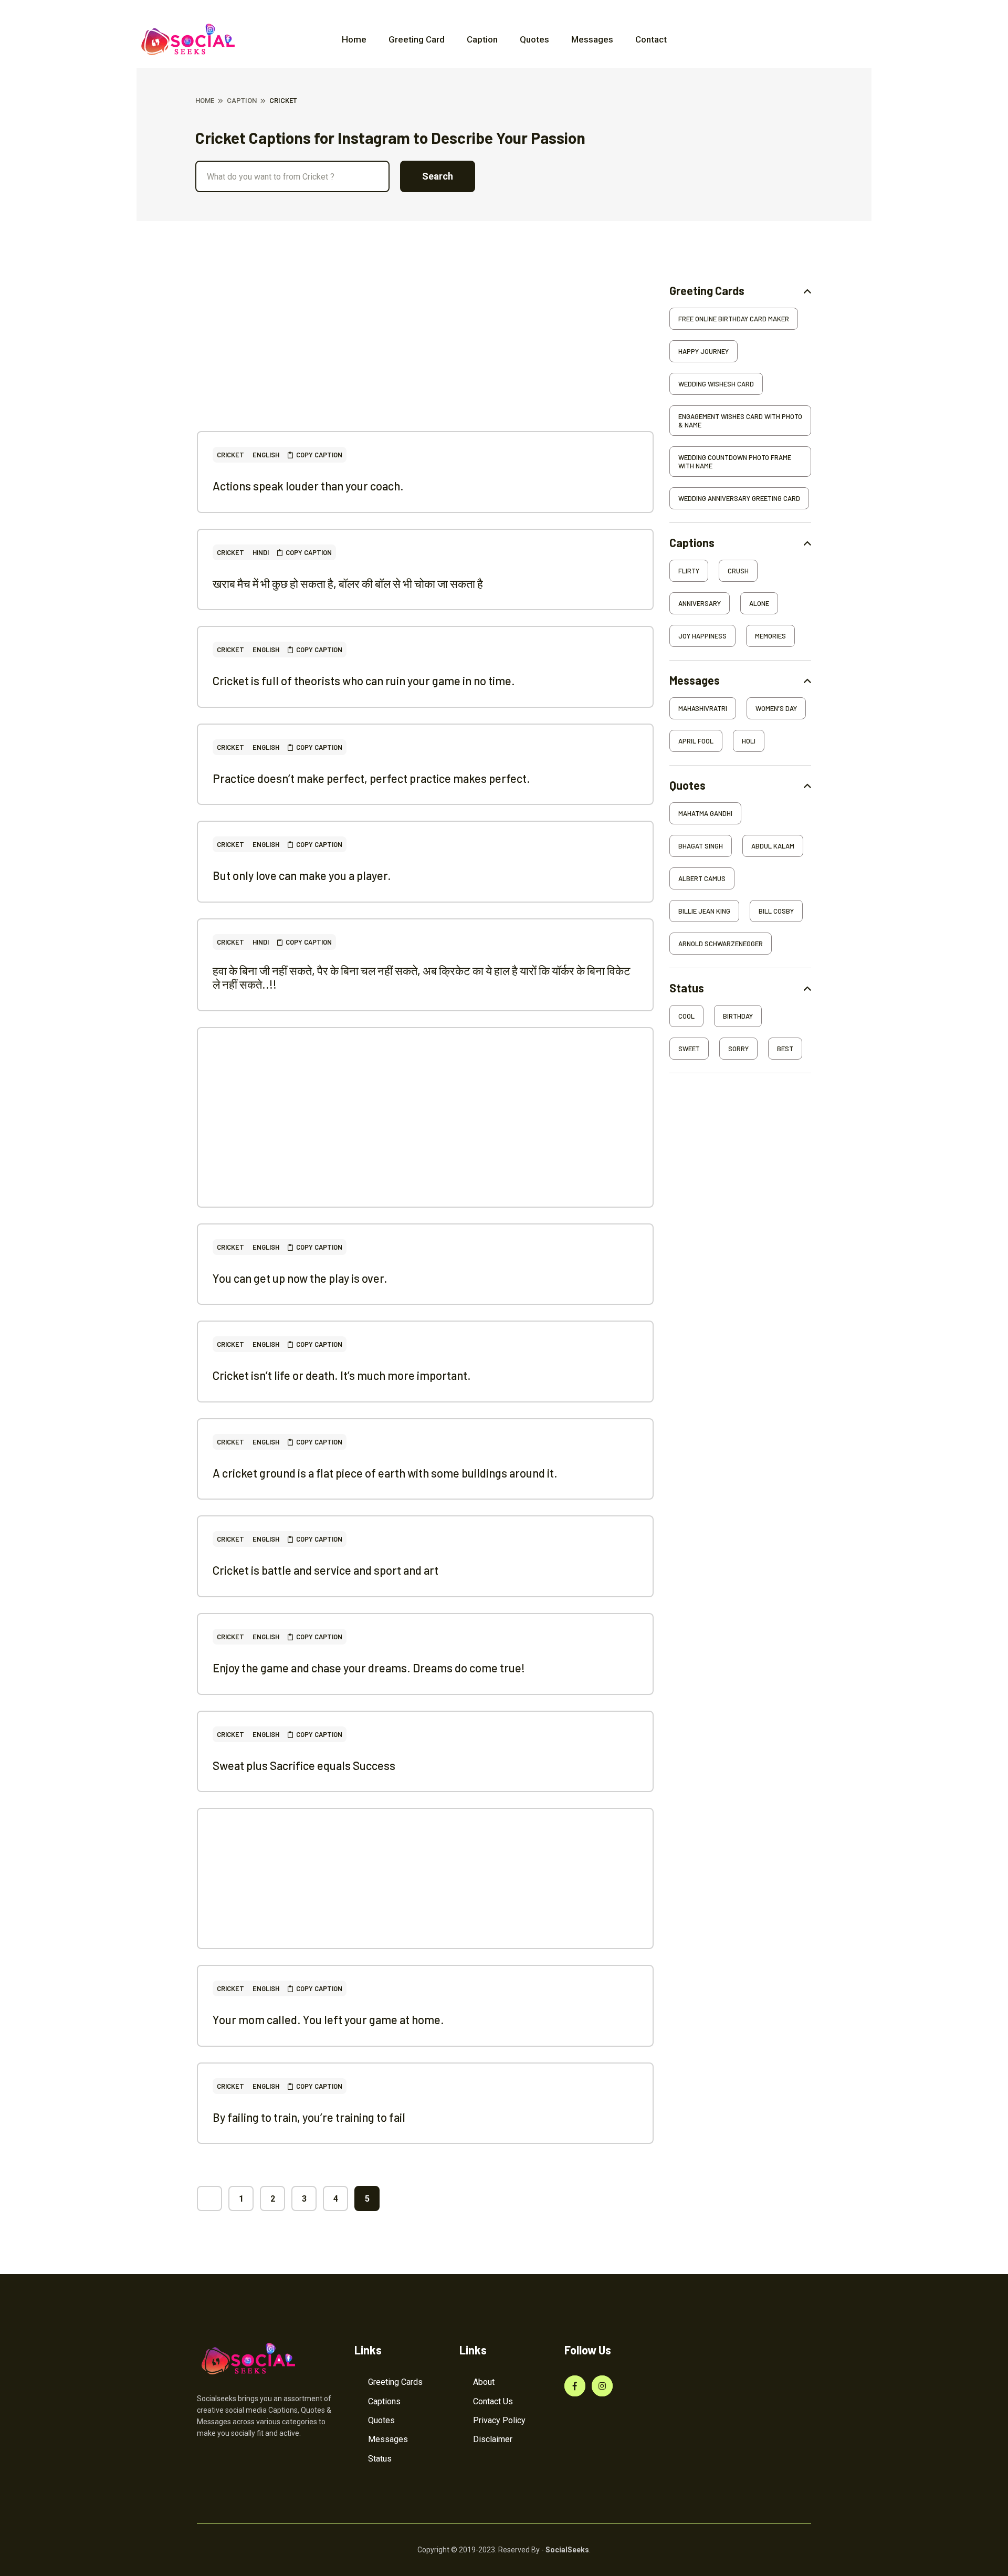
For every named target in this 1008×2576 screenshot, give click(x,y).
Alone (759, 603)
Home (354, 39)
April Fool (696, 741)
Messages (592, 39)
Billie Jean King (704, 911)
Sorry (738, 1049)
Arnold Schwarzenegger (721, 944)
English (266, 455)
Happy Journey (703, 351)
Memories (770, 636)
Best (785, 1049)
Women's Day (776, 708)
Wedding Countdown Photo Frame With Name (735, 462)
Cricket (230, 455)
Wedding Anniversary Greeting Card (739, 498)
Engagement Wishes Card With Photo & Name (740, 421)
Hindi (261, 552)
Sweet (689, 1049)
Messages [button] (695, 680)
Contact (651, 39)
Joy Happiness (702, 636)
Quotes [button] (687, 785)
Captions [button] (692, 543)
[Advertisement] (425, 358)
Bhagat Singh (701, 846)
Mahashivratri (703, 708)
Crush (738, 571)
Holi (749, 741)
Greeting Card (417, 39)
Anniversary (700, 603)
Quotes (534, 39)
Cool (686, 1016)
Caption (482, 39)
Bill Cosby (776, 911)
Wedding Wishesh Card (716, 384)
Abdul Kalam (773, 846)
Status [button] (687, 988)
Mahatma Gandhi (705, 813)
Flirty (689, 571)
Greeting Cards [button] (707, 291)
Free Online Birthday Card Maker (734, 319)
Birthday (738, 1016)
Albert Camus (702, 878)
